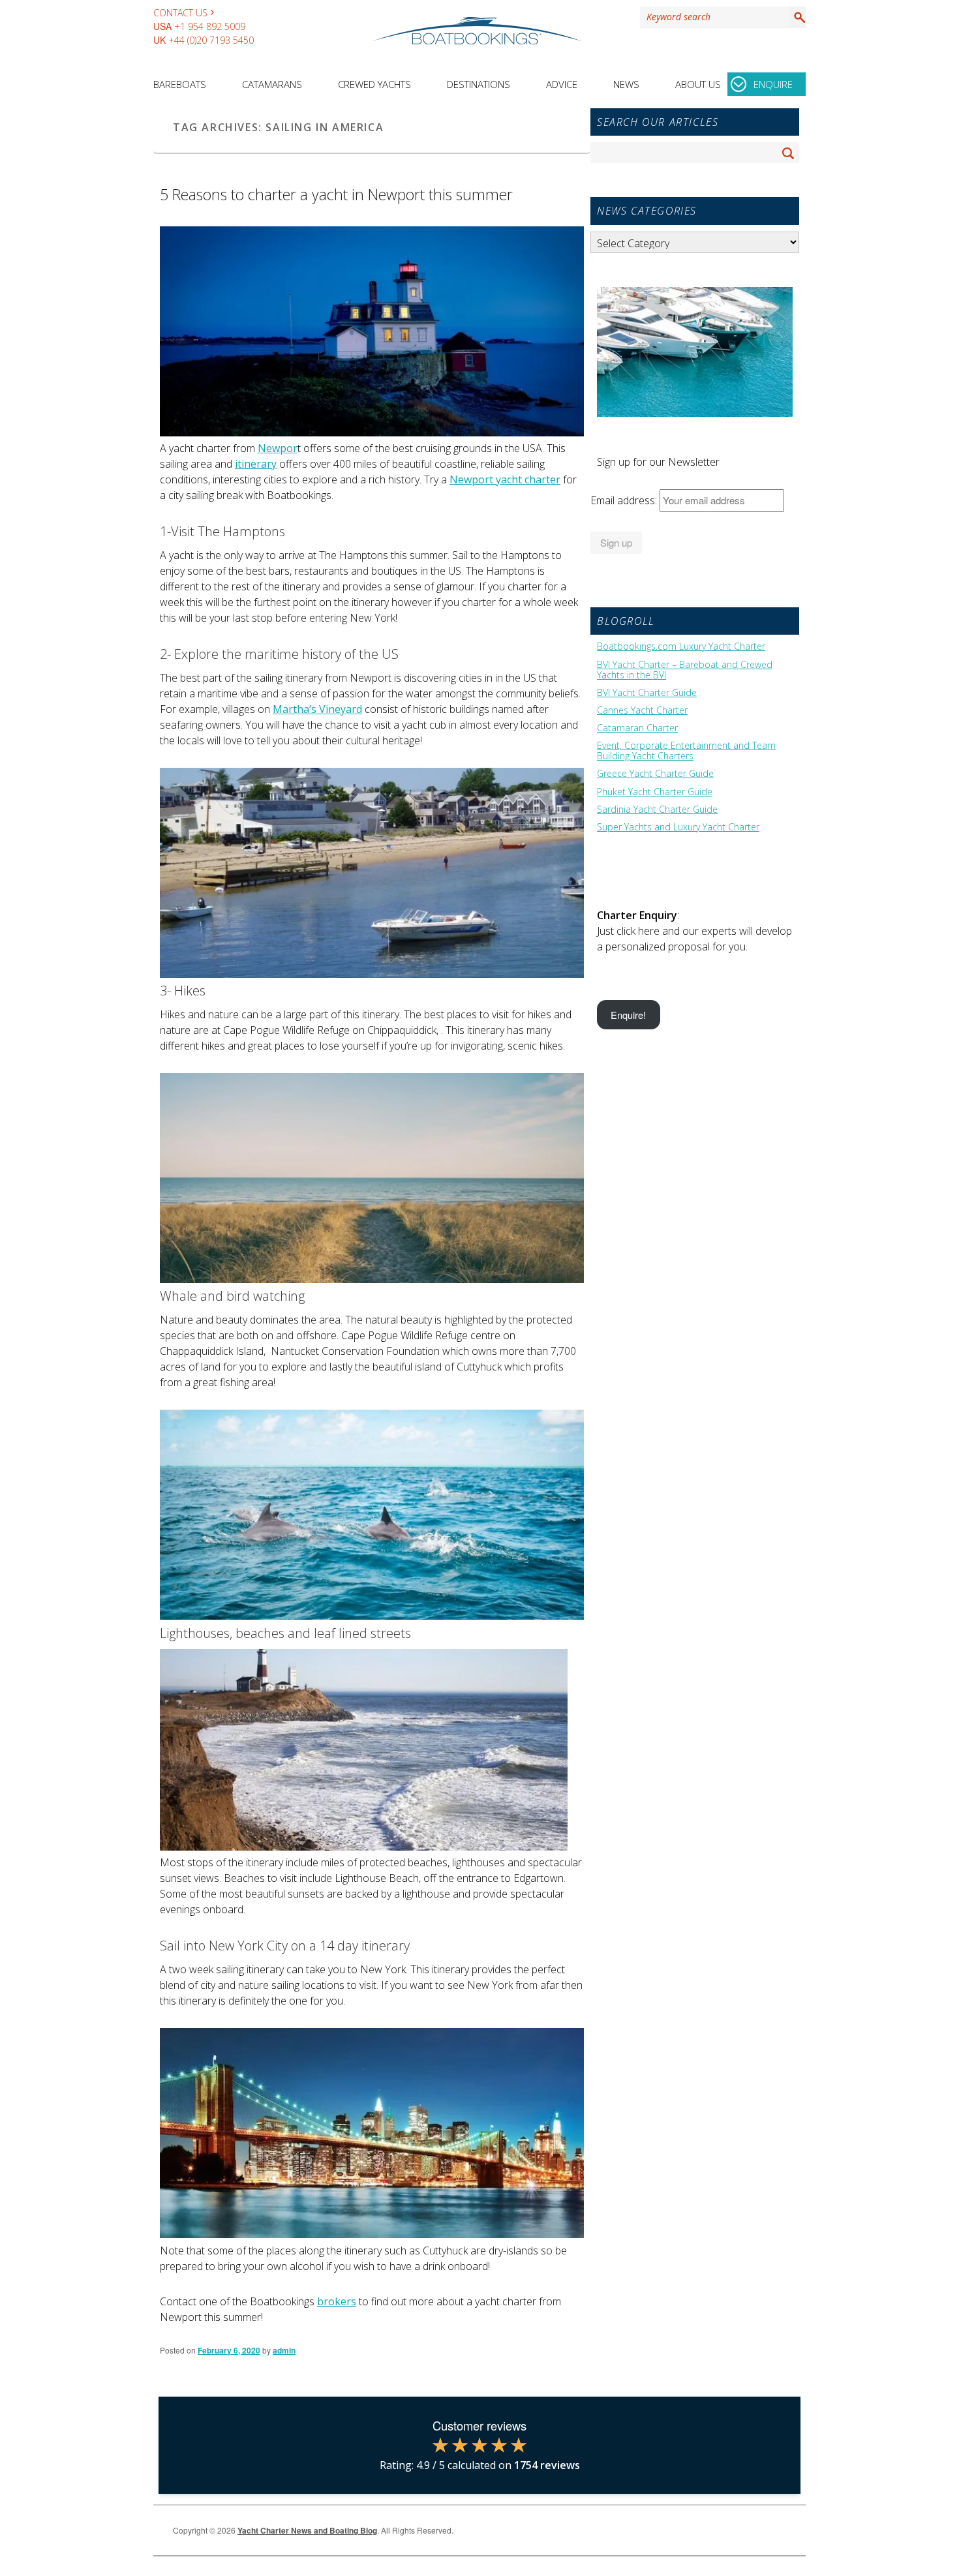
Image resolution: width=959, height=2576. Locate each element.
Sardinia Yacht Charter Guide (657, 810)
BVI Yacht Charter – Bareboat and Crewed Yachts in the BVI (685, 670)
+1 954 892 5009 (210, 26)
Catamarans (272, 84)
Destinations (479, 84)
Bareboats (180, 84)
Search (797, 17)
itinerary (256, 464)
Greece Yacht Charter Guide (655, 774)
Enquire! (628, 1015)
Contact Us (180, 13)
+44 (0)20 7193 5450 (211, 40)
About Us (698, 84)
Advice (562, 84)
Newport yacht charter (505, 479)
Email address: (625, 500)
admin (284, 2350)
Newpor (278, 448)
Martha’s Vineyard (317, 709)
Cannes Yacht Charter (642, 710)
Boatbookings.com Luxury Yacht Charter (681, 646)
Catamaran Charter (637, 728)
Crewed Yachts (374, 84)
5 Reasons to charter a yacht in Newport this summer (336, 194)
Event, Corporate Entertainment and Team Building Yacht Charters (686, 751)
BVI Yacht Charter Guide (647, 693)
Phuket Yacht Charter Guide (655, 792)
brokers (337, 2301)
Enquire (773, 84)
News (626, 84)
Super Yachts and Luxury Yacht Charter (678, 827)
